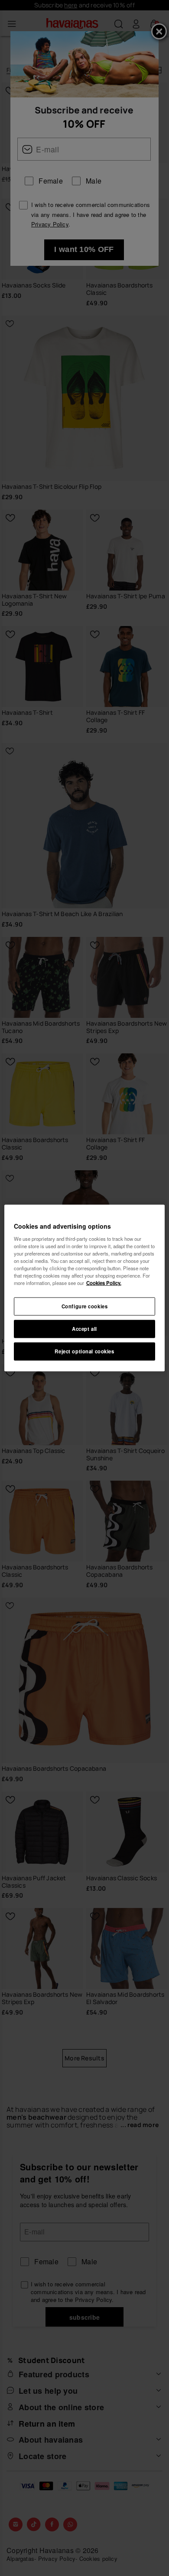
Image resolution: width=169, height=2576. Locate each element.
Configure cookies (85, 1306)
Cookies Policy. (104, 1283)
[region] (85, 1288)
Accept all (84, 1329)
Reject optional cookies (84, 1351)
